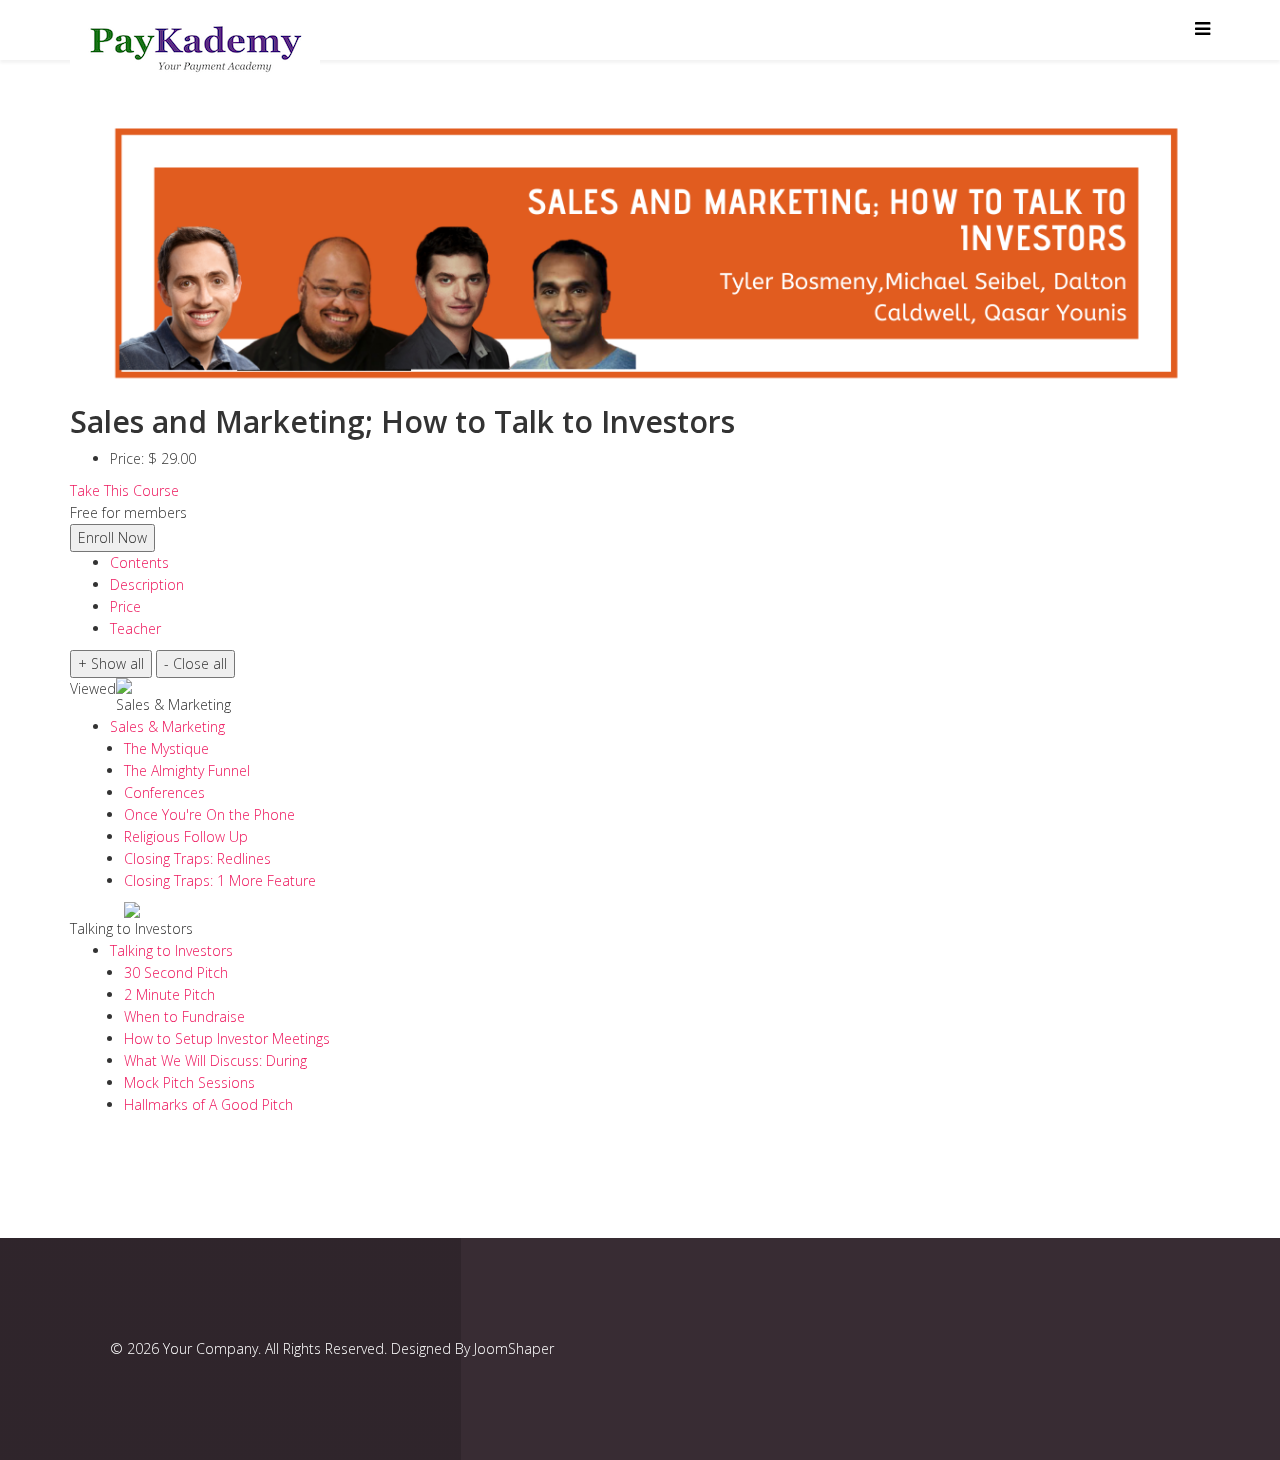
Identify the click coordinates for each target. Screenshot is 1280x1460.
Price (125, 606)
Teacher (135, 628)
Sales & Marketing (173, 704)
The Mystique (166, 748)
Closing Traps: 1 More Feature (220, 880)
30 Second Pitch (176, 972)
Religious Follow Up (186, 836)
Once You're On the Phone (209, 814)
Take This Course (124, 490)
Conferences (164, 792)
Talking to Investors (131, 928)
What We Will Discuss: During (215, 1060)
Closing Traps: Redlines (197, 858)
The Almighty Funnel (187, 770)
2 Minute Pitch (169, 994)
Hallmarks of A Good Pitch (208, 1104)
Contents (139, 562)
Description (147, 584)
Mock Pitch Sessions (189, 1082)
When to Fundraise (184, 1016)
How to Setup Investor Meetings (227, 1038)
